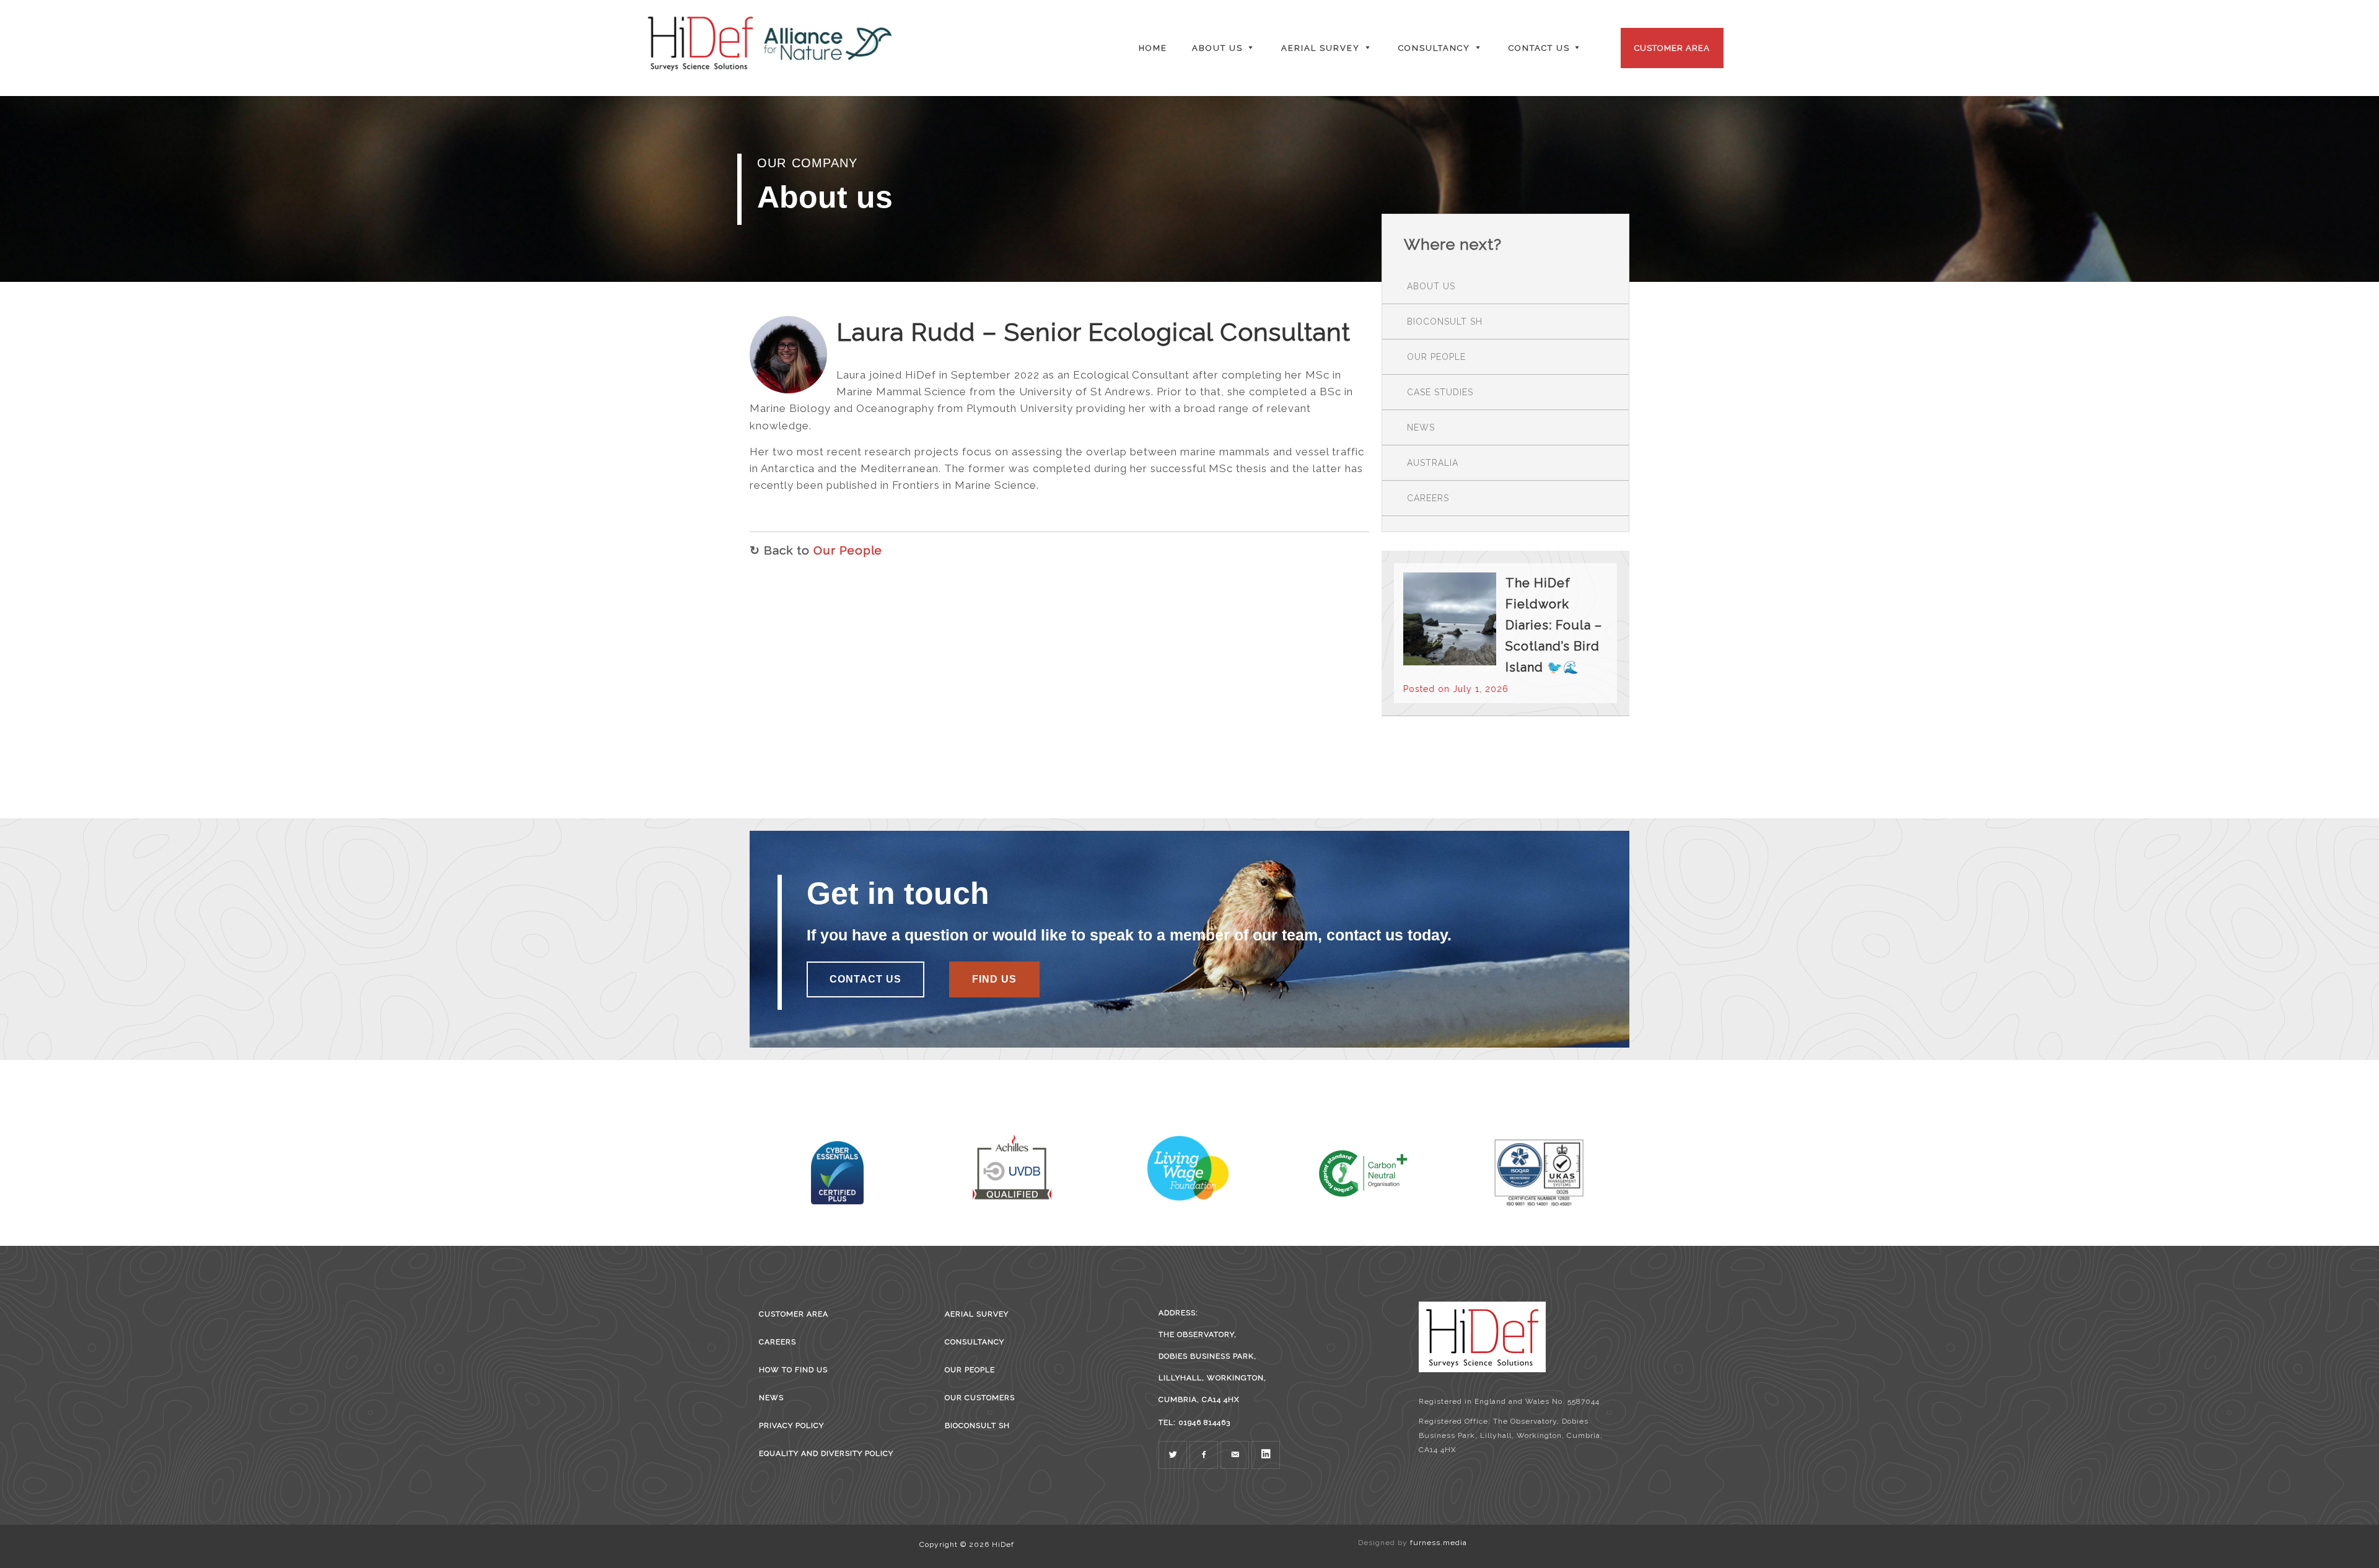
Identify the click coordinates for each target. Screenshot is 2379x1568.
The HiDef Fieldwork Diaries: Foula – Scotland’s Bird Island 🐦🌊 (1554, 625)
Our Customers (980, 1398)
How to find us (793, 1370)
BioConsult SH (1445, 322)
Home (1153, 48)
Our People (848, 550)
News (1421, 427)
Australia (1433, 463)
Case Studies (1440, 392)
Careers (1428, 498)
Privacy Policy (791, 1426)
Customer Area (1672, 48)
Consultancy (975, 1342)
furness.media (1439, 1543)
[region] (1189, 189)
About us (1431, 286)
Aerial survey (977, 1314)
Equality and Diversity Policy (826, 1453)
